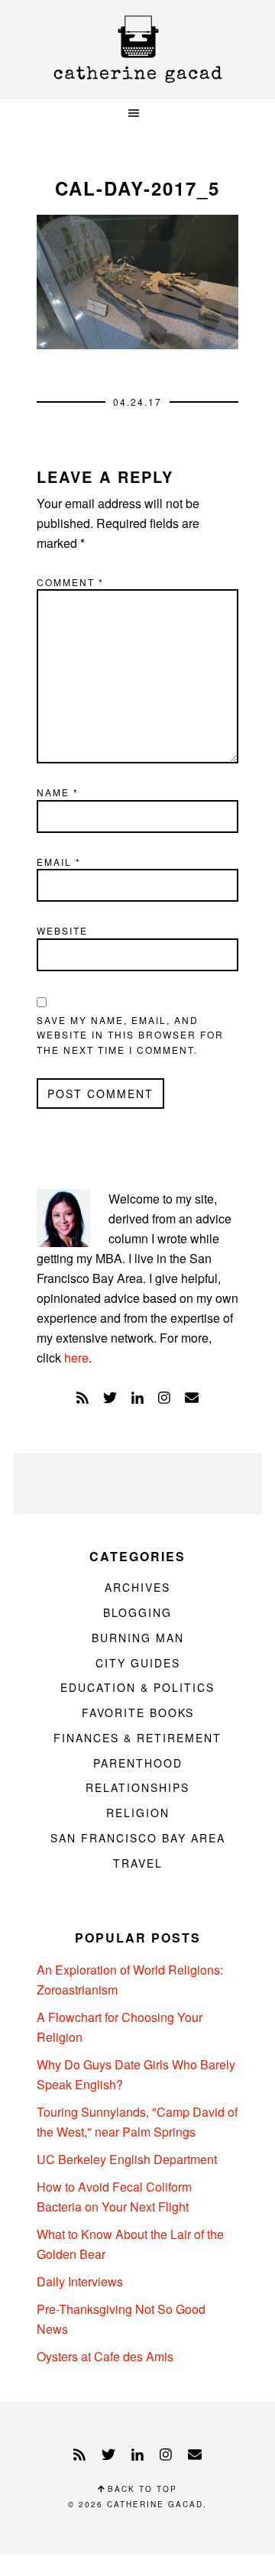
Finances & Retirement (137, 1738)
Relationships (137, 1787)
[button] (137, 113)
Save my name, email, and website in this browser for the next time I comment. (130, 1035)
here (76, 1358)
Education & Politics (137, 1687)
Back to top (141, 2489)
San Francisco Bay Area (138, 1838)
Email (59, 862)
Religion (138, 1813)
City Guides (138, 1663)
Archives (137, 1587)
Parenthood (138, 1763)
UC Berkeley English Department (127, 2159)
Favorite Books (138, 1712)
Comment (70, 582)
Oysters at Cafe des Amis (105, 2356)
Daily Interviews (80, 2281)
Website (62, 930)
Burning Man (138, 1638)
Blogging (137, 1612)
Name (58, 792)
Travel (138, 1863)
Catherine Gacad (137, 49)
